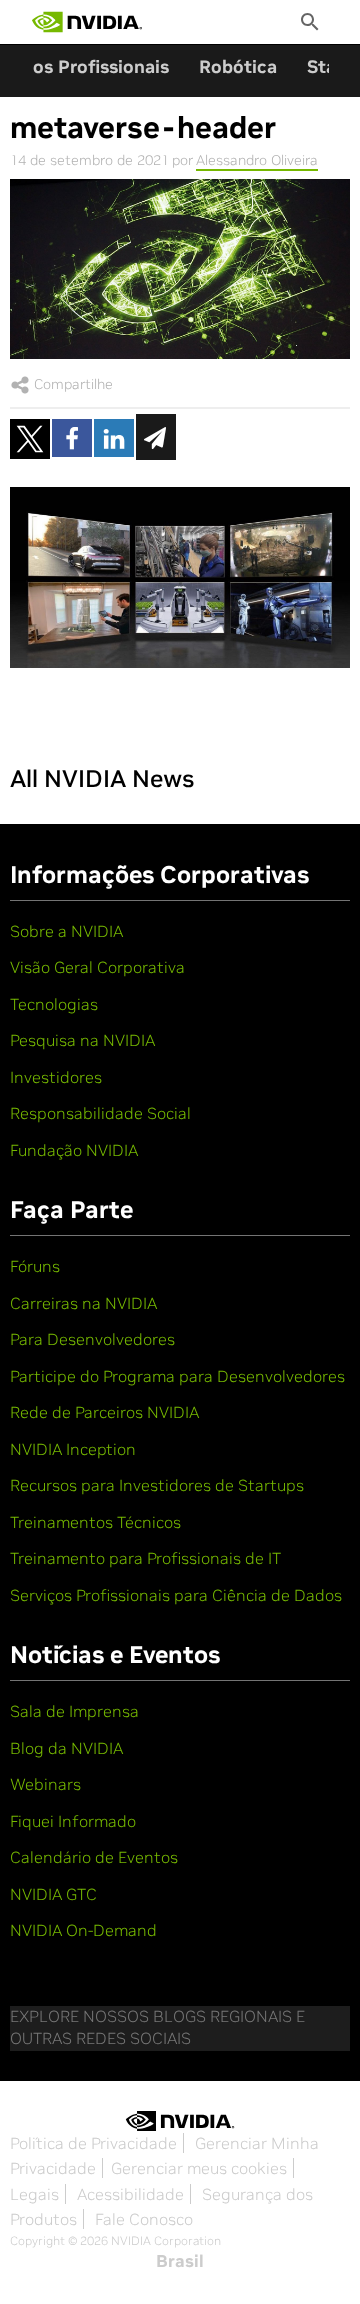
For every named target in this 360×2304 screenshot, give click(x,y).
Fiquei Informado (73, 1821)
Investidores (56, 1077)
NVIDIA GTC (53, 1894)
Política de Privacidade (93, 2143)
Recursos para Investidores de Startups (157, 1485)
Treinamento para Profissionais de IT (145, 1558)
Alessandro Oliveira (257, 160)
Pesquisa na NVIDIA (82, 1040)
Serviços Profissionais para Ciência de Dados (176, 1595)
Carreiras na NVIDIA (83, 1303)
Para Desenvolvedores (92, 1339)
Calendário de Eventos (94, 1857)
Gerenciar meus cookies (199, 2168)
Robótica (238, 66)
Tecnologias (54, 1004)
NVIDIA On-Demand (83, 1930)
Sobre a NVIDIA (66, 931)
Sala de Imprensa (74, 1711)
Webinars (45, 1784)
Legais (34, 2194)
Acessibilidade (130, 2194)
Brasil (180, 2261)
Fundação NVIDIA (74, 1150)
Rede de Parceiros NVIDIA (104, 1412)
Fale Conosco (144, 2219)
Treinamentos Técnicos (95, 1522)
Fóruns (35, 1266)
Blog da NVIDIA (66, 1748)
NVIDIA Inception (73, 1449)
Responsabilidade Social (100, 1113)
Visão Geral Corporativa (97, 967)
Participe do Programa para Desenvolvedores (177, 1376)
